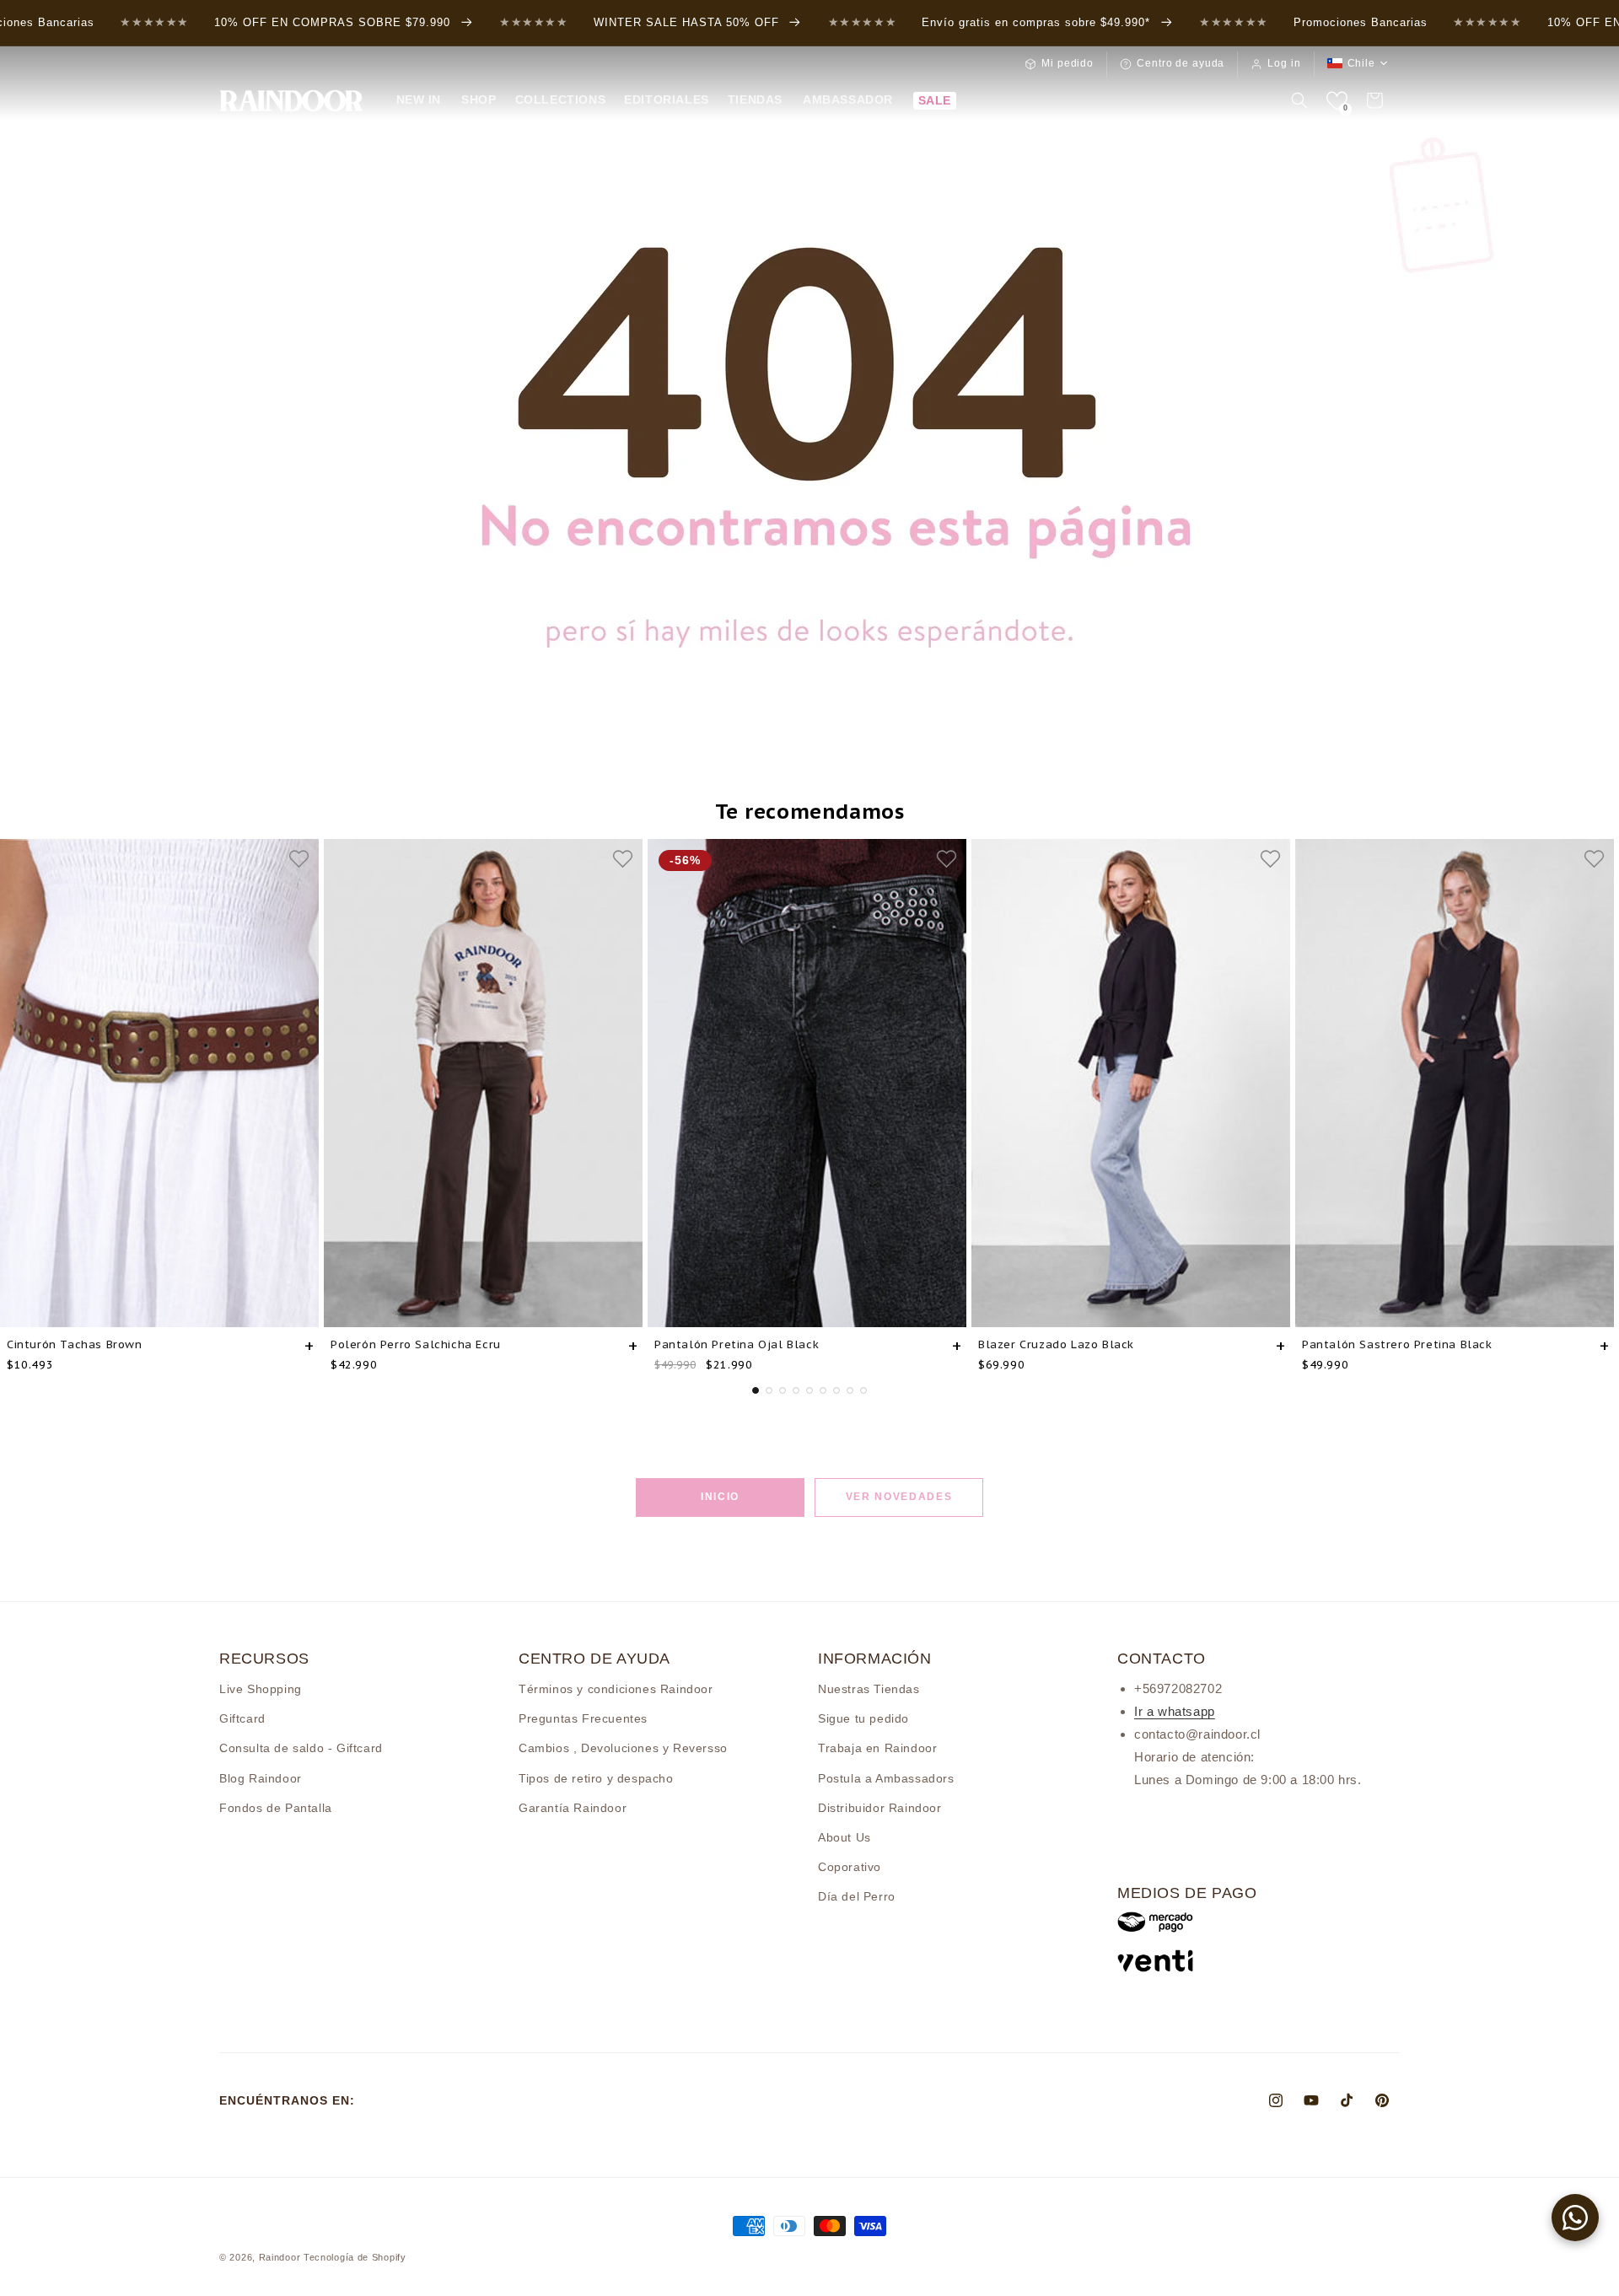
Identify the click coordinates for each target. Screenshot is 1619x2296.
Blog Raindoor (261, 1778)
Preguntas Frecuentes (583, 1718)
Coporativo (850, 1867)
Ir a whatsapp (1175, 1711)
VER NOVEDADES (899, 1497)
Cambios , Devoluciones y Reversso (623, 1748)
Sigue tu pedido (863, 1718)
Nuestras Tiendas (869, 1689)
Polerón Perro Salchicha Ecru (416, 1344)
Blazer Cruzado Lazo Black (1056, 1344)
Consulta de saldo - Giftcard (301, 1748)
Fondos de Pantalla (276, 1808)
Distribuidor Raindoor (880, 1808)
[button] (478, 99)
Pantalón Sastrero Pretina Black (1397, 1344)
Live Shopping (261, 1689)
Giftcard (242, 1718)
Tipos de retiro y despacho (596, 1778)
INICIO (720, 1497)
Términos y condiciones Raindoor (616, 1689)
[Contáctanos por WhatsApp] (1575, 2218)
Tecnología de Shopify (355, 2257)
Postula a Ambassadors (886, 1778)
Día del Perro (857, 1896)
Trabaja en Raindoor (877, 1748)
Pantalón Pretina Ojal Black (737, 1344)
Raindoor (280, 2257)
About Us (844, 1837)
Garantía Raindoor (573, 1808)
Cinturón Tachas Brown (75, 1344)
